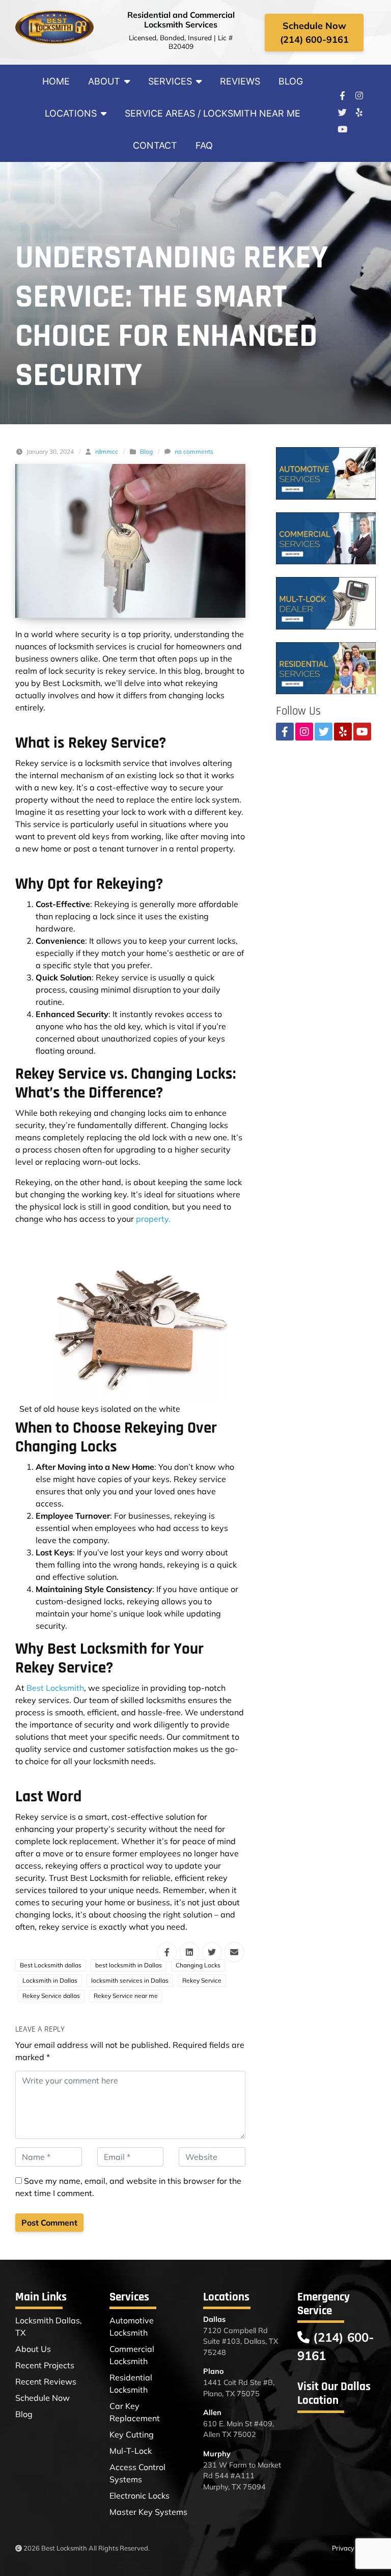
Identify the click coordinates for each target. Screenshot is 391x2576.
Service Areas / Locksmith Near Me (213, 113)
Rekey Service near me (126, 1996)
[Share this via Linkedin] (189, 1952)
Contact (155, 145)
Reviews (240, 81)
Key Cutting (132, 2434)
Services (170, 81)
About (104, 81)
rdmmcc (107, 451)
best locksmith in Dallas (129, 1965)
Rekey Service (202, 1980)
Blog (291, 81)
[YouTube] (342, 129)
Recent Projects (45, 2365)
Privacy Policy (353, 2548)
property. (153, 1219)
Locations (71, 113)
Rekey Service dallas (51, 1996)
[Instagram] (359, 96)
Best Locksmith (55, 1688)
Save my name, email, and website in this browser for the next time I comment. (128, 2187)
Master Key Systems (148, 2512)
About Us (33, 2349)
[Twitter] (342, 113)
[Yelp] (359, 113)
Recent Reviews (46, 2381)
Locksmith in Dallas (50, 1980)
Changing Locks (198, 1965)
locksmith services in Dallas (130, 1980)
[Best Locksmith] (55, 27)
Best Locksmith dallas (51, 1965)
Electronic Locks (139, 2496)
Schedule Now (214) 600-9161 (314, 33)
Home (56, 81)
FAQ (204, 145)
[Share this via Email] (234, 1952)
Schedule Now (43, 2398)
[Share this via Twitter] (212, 1952)
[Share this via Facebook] (167, 1952)
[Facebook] (342, 96)
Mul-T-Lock (131, 2451)
